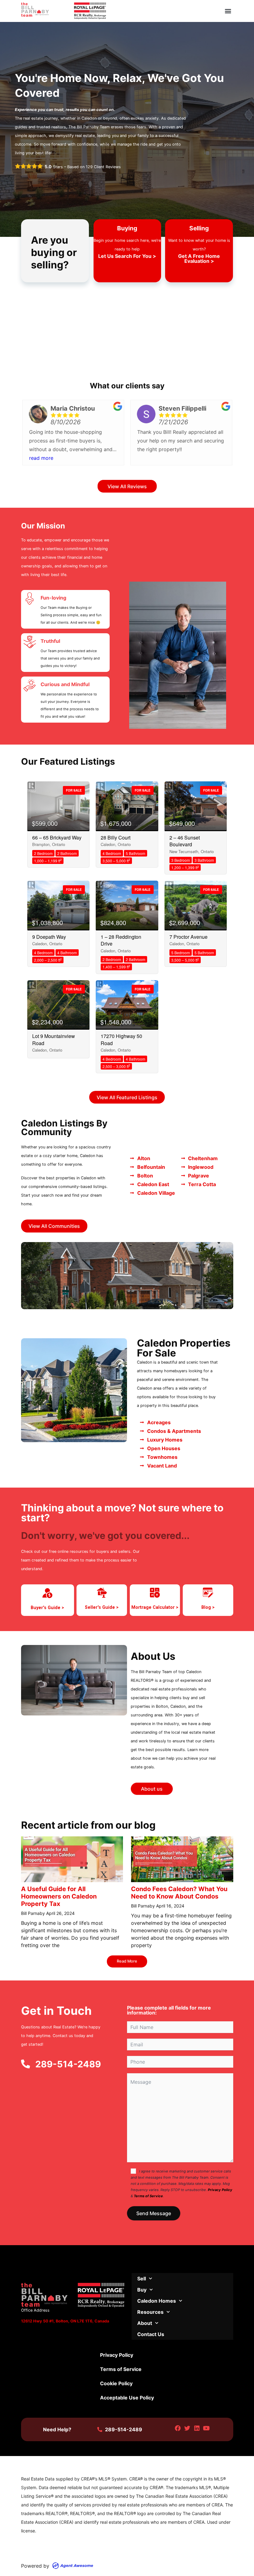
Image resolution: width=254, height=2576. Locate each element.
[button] (228, 11)
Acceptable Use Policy (127, 2398)
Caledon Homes (157, 2301)
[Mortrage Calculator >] (155, 1593)
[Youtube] (206, 2428)
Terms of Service (148, 2196)
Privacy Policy (220, 2190)
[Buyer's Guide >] (47, 1593)
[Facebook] (178, 2428)
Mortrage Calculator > (155, 1607)
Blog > (208, 1607)
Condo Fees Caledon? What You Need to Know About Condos (179, 1893)
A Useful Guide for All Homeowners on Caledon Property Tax (59, 1896)
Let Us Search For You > (127, 256)
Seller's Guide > (102, 1607)
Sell (142, 2279)
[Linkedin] (197, 2428)
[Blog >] (208, 1593)
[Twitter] (187, 2428)
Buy (142, 2290)
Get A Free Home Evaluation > (199, 258)
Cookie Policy (116, 2383)
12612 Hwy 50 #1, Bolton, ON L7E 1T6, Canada (65, 2321)
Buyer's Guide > (47, 1608)
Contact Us (151, 2334)
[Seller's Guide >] (102, 1593)
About (145, 2323)
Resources (150, 2312)
